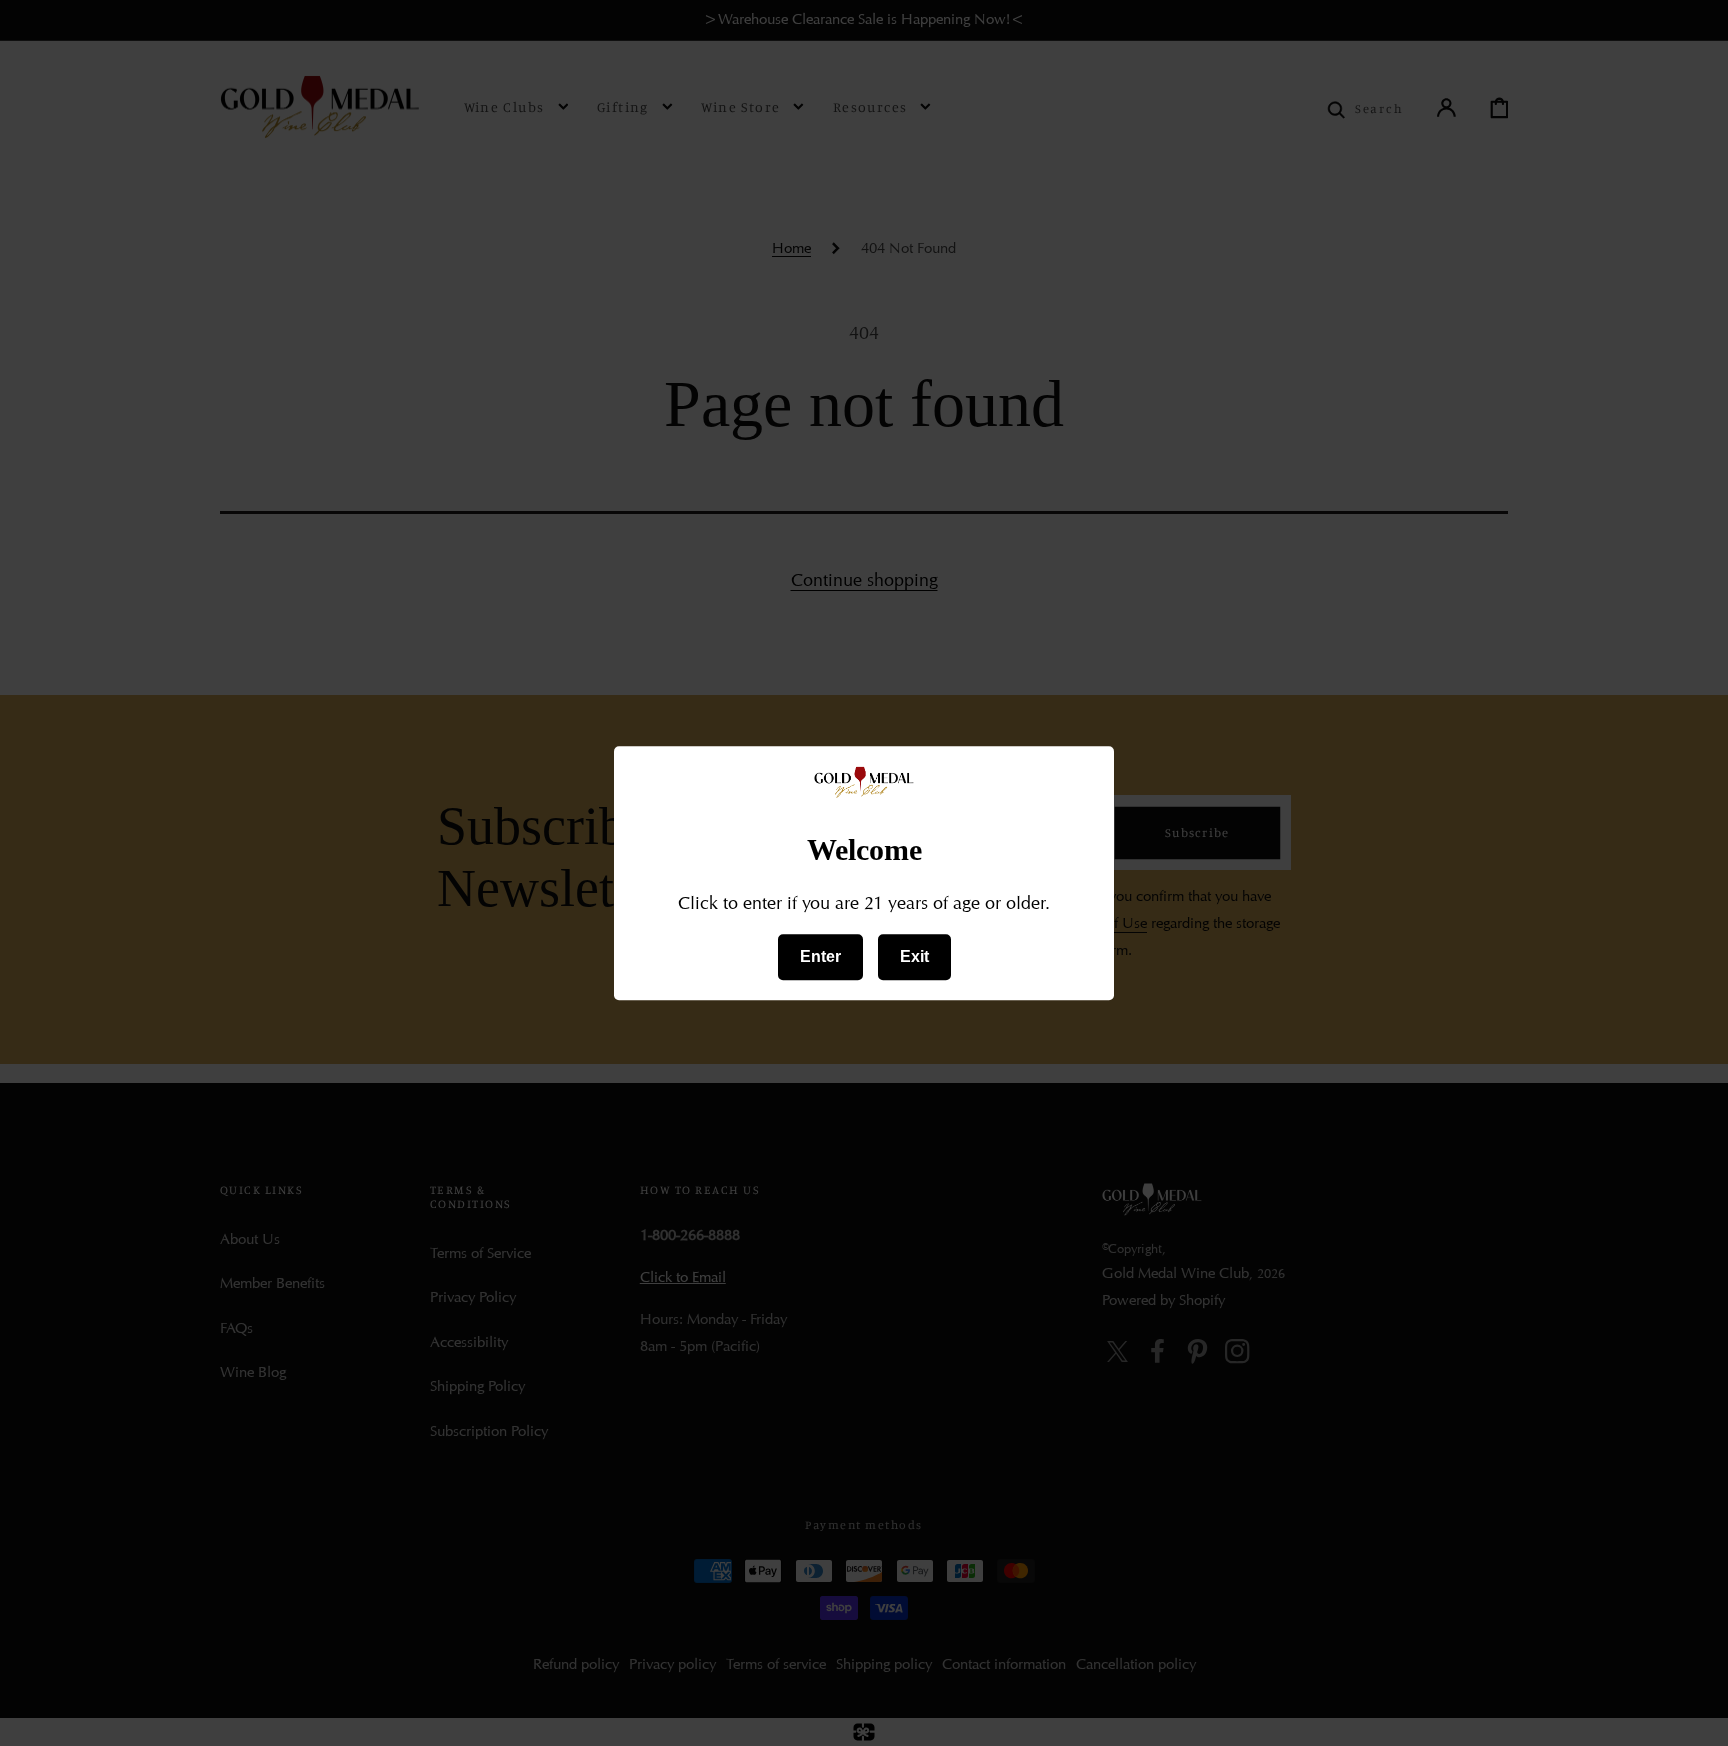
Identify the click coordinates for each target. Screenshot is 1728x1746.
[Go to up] (1696, 1714)
